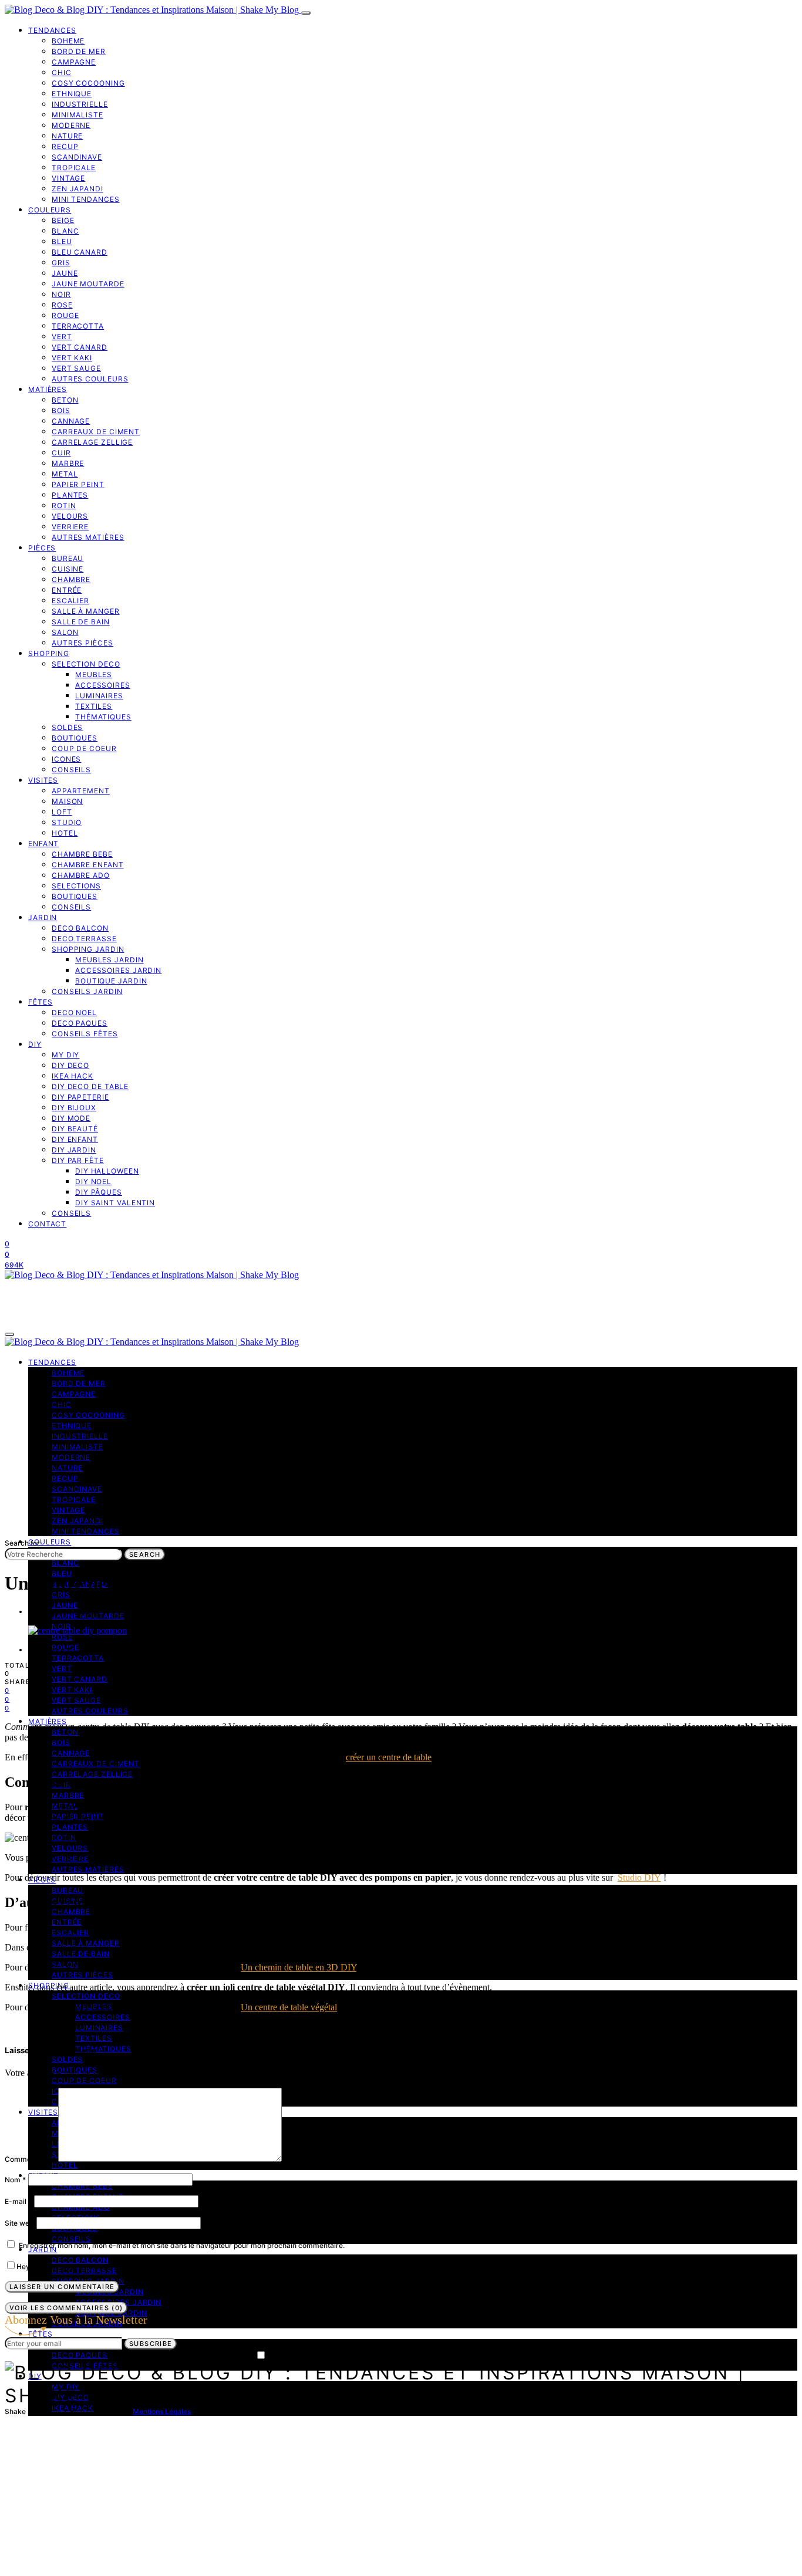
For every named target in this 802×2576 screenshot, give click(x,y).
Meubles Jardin (109, 960)
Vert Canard (80, 347)
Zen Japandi (77, 189)
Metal (65, 474)
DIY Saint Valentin (115, 1203)
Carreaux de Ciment (96, 432)
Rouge (65, 315)
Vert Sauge (76, 368)
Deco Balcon (80, 928)
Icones (66, 759)
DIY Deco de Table (90, 1086)
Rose (62, 305)
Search (145, 1554)
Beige (63, 220)
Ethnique (72, 94)
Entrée (67, 590)
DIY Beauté (75, 1129)
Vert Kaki (72, 358)
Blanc (65, 231)
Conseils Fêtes (85, 1034)
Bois (61, 410)
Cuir (61, 453)
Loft (62, 812)
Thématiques (103, 717)
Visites (43, 780)
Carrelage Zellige (92, 442)
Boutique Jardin (111, 981)
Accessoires (103, 685)
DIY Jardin (74, 1150)
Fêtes (41, 1002)
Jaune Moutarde (88, 284)
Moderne (71, 125)
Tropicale (74, 168)
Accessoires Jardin (118, 970)
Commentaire (30, 2159)
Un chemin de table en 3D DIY (299, 1967)
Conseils (71, 770)
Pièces (42, 548)
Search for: (23, 1543)
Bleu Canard (80, 252)
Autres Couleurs (90, 379)
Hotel (65, 833)
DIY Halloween (107, 1171)
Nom (15, 2180)
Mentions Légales (162, 2411)
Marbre (68, 463)
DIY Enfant (75, 1139)
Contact (47, 1224)
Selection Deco (86, 664)
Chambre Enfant (88, 865)
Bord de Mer (79, 51)
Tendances (52, 30)
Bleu (62, 241)
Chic (62, 72)
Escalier (70, 601)
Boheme (68, 41)
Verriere (70, 527)
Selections (76, 886)
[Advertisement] (401, 1449)
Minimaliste (77, 115)
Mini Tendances (86, 199)
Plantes (70, 495)
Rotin (64, 506)
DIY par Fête (78, 1160)
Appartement (81, 791)
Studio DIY (639, 1877)
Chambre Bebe (82, 854)
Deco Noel (74, 1013)
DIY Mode (71, 1118)
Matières (48, 389)
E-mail (18, 2201)
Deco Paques (80, 1023)
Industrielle (80, 104)
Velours (70, 516)
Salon (65, 632)
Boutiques (75, 738)
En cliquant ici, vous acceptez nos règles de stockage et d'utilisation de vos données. (407, 2356)
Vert (62, 337)
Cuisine (68, 569)
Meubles (94, 675)
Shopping (49, 653)
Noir (61, 294)
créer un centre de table (389, 1757)
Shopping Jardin (88, 949)
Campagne (74, 62)
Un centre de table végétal (289, 2007)
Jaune (65, 273)
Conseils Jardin (87, 991)
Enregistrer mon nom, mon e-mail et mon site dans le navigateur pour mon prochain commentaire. (182, 2245)
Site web (19, 2223)
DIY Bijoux (74, 1108)
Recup (65, 146)
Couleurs (50, 210)
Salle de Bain (81, 622)
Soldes (67, 727)
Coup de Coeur (84, 748)
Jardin (43, 917)
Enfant (43, 844)
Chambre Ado (81, 875)
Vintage (68, 178)
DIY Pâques (99, 1192)
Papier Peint (78, 484)
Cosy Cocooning (88, 83)
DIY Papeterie (80, 1097)
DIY (35, 1044)
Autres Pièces (82, 643)
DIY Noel (93, 1181)
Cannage (71, 421)
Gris (61, 263)
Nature (67, 136)
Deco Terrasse (84, 939)
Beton (65, 400)
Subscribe (151, 2344)
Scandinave (77, 157)
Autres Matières (88, 537)
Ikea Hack (73, 1076)
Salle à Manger (86, 611)
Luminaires (99, 696)
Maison (67, 801)
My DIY (65, 1055)
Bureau (68, 558)
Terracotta (78, 326)
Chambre (71, 579)
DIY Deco (70, 1065)
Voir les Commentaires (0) (66, 2308)
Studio (67, 822)
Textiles (94, 706)
